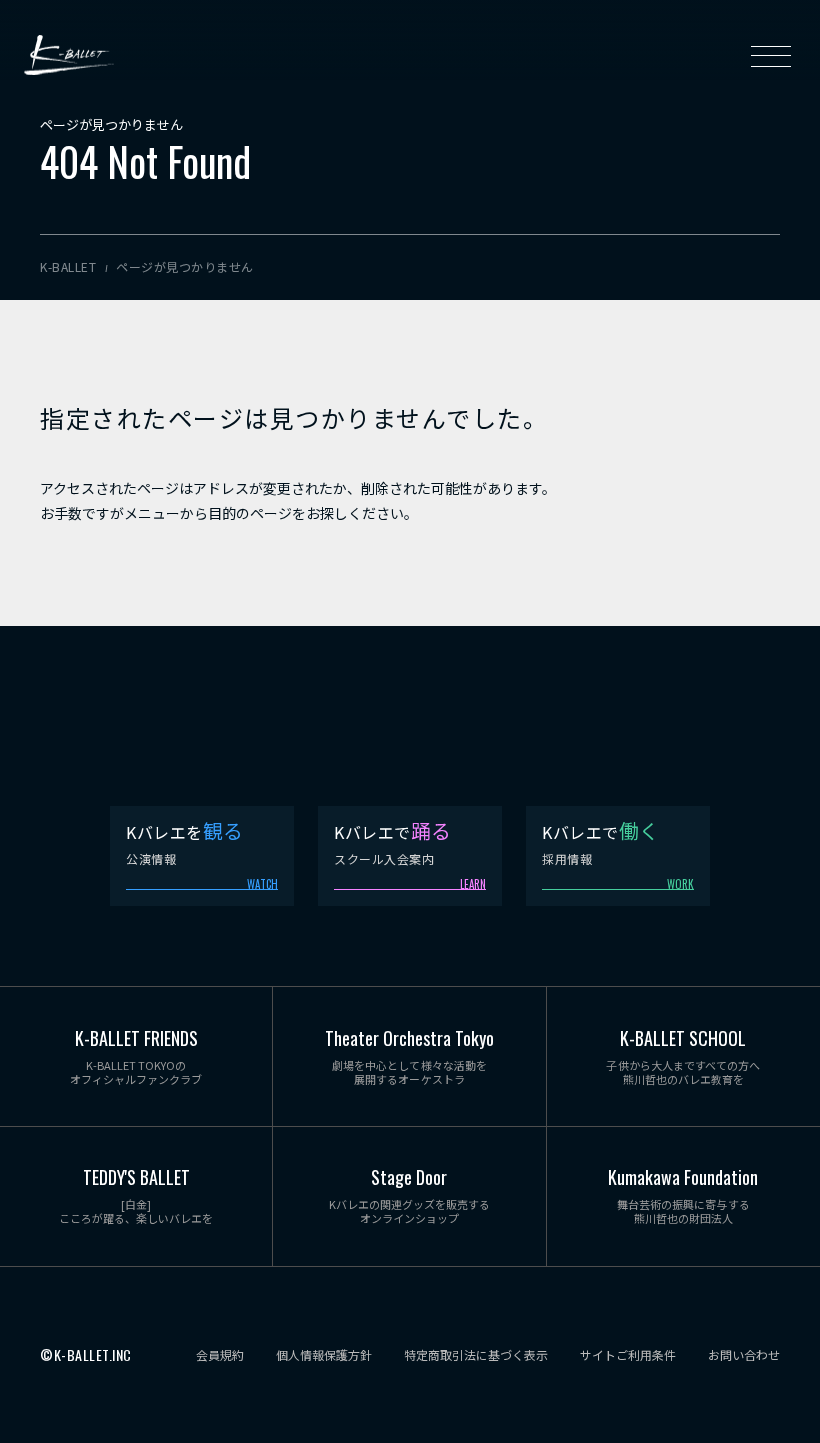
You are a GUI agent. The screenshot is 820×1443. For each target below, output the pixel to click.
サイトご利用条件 (628, 1355)
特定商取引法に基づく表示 (476, 1355)
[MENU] (771, 55)
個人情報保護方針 (324, 1355)
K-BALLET (69, 55)
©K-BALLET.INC (86, 1355)
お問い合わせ (744, 1355)
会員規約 (220, 1355)
